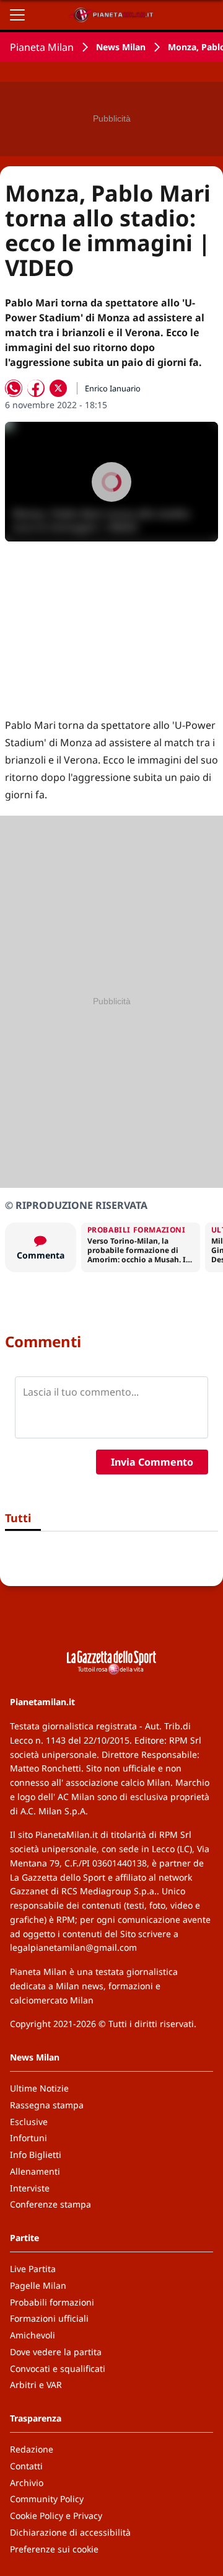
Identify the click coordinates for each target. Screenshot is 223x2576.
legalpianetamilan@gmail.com (73, 1947)
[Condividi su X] (58, 388)
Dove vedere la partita (56, 2352)
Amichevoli (33, 2335)
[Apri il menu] (17, 15)
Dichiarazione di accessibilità (70, 2532)
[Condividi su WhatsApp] (14, 388)
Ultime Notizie (39, 2088)
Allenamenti (35, 2171)
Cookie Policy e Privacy (56, 2516)
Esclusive (29, 2122)
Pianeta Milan (42, 47)
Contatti (26, 2466)
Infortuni (28, 2138)
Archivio (27, 2483)
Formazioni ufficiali (49, 2318)
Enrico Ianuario (113, 388)
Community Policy (47, 2499)
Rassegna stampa (47, 2105)
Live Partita (33, 2269)
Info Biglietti (36, 2155)
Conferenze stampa (50, 2204)
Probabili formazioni (52, 2302)
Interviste (30, 2188)
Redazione (32, 2449)
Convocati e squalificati (58, 2369)
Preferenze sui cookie (54, 2549)
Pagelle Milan (38, 2285)
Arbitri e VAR (36, 2385)
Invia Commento (152, 1462)
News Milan (121, 47)
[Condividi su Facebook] (36, 388)
